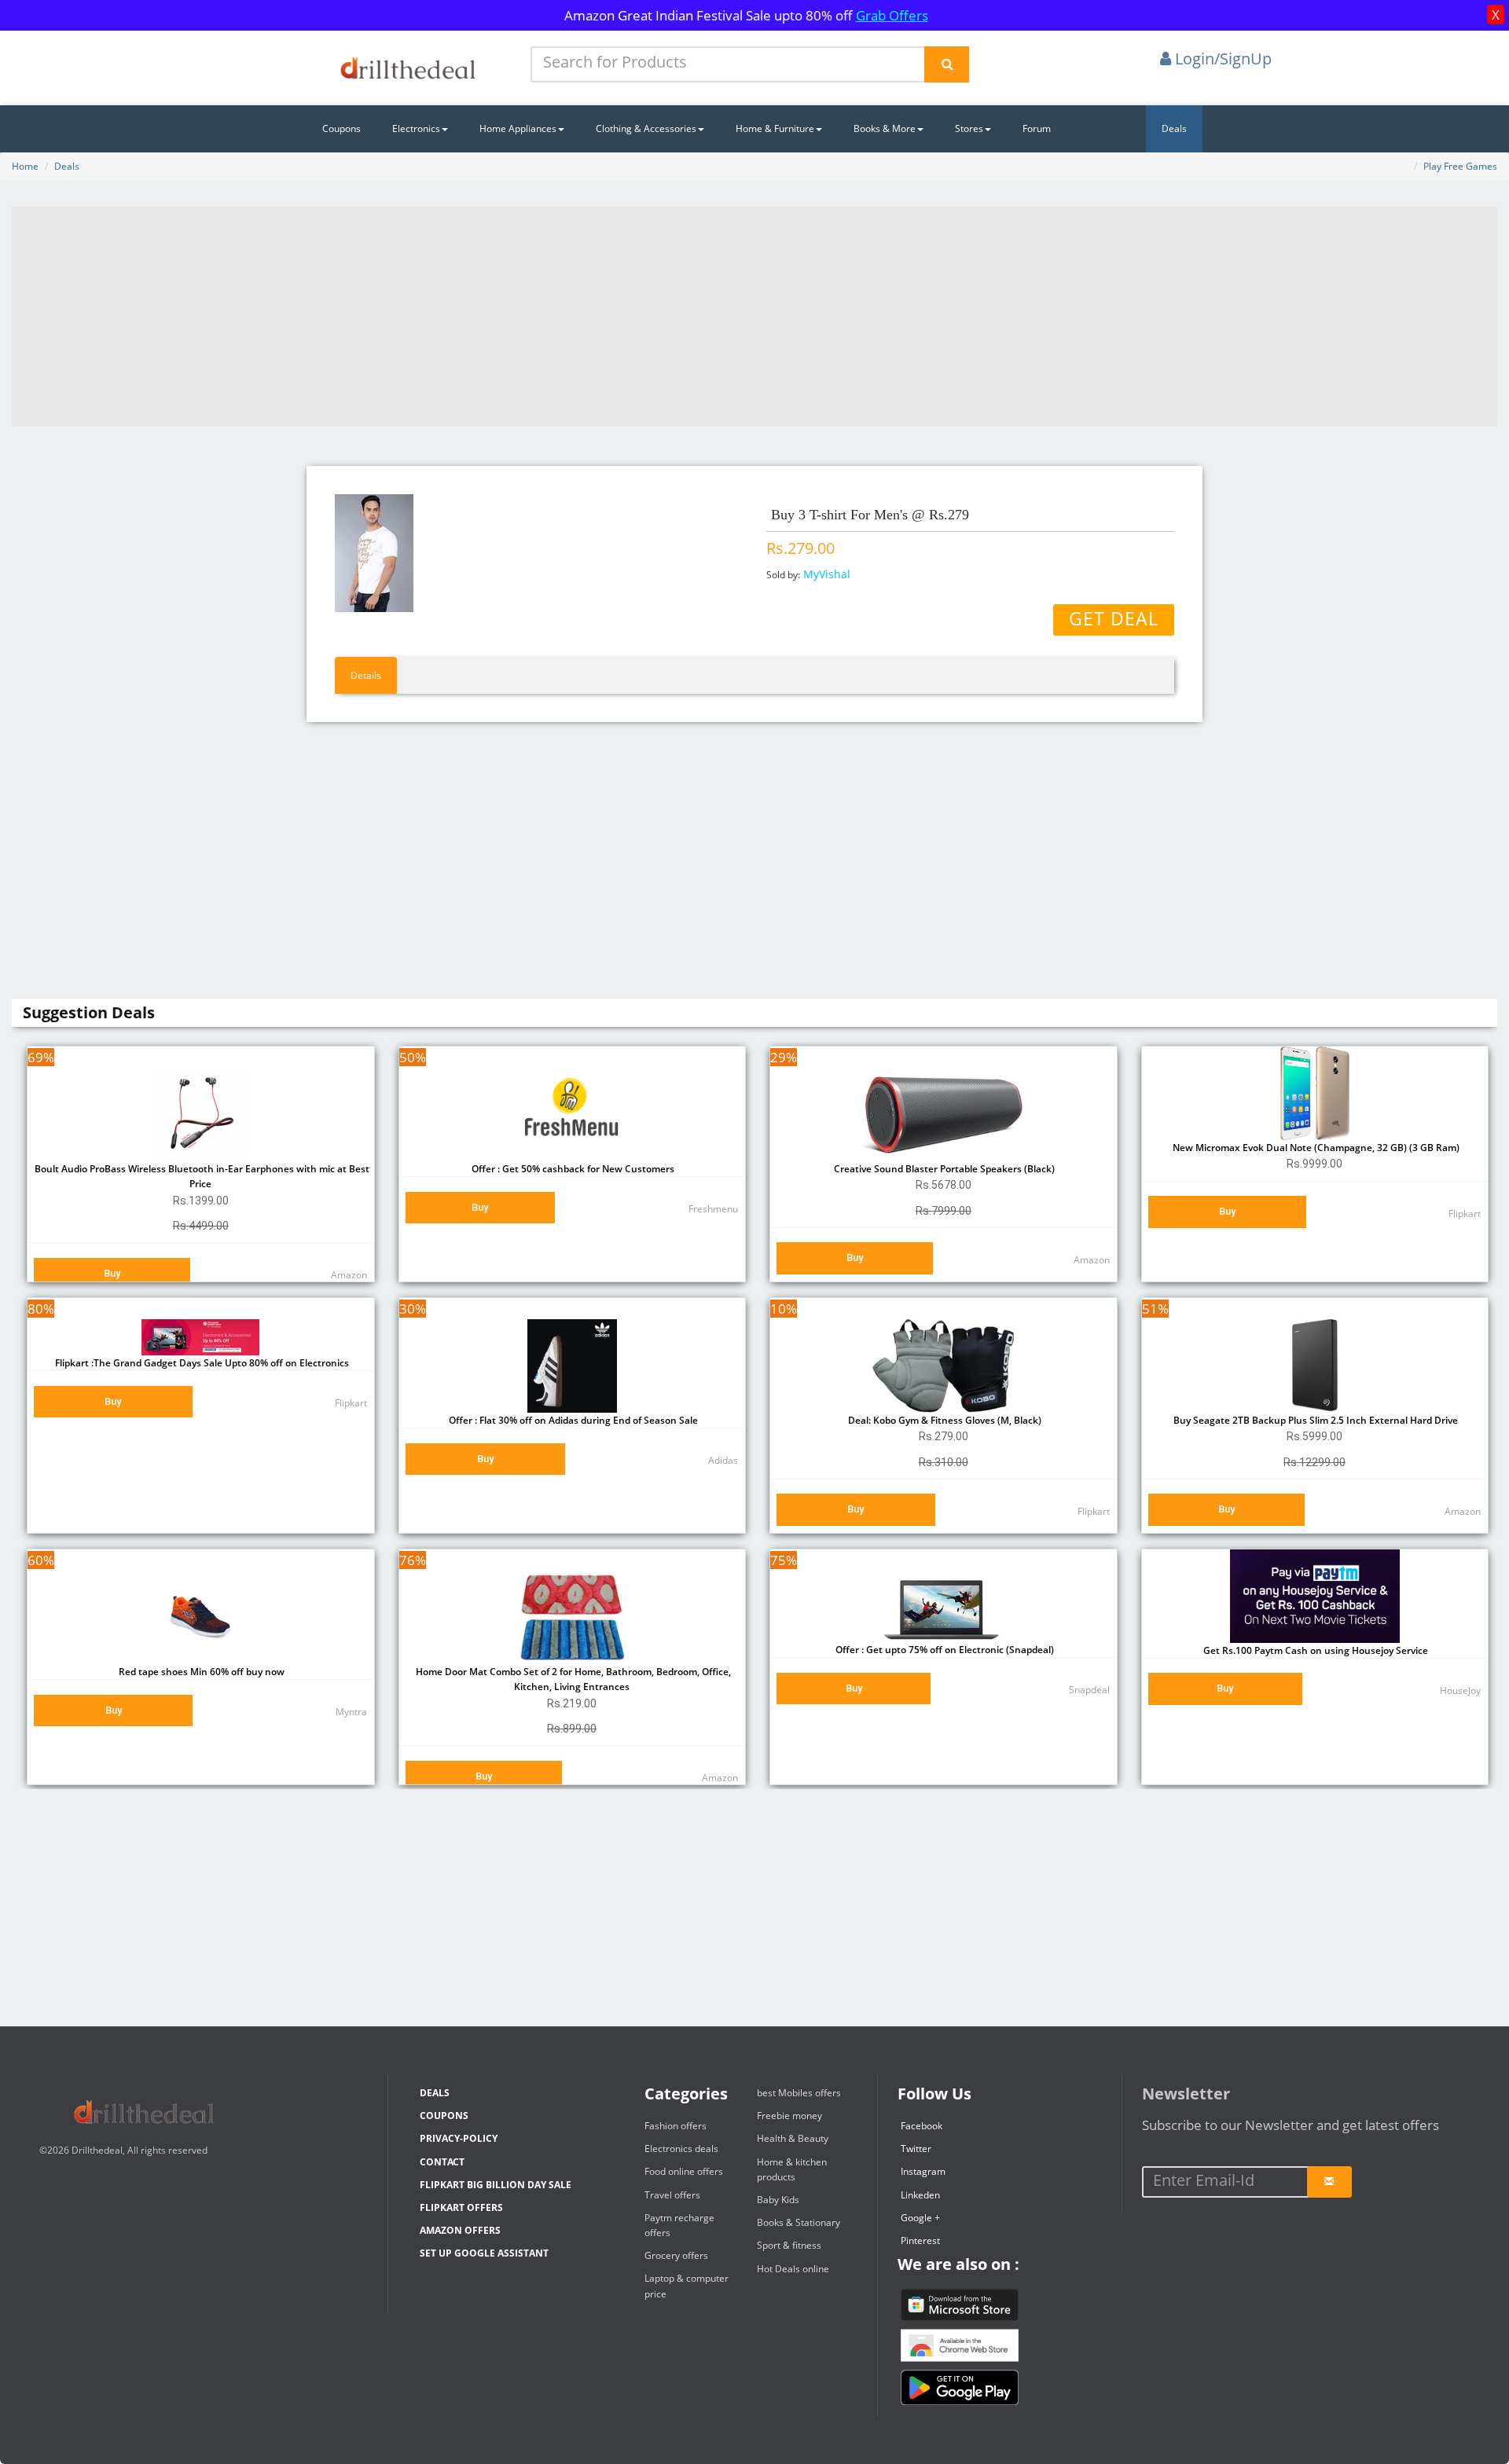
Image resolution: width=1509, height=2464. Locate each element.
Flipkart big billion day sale (496, 2185)
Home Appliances (518, 128)
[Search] (947, 64)
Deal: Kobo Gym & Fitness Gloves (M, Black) (944, 1420)
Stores (969, 128)
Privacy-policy (459, 2138)
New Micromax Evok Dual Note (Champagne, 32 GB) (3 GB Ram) (1315, 1148)
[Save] (1329, 2182)
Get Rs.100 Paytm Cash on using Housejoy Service (1314, 1650)
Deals (1174, 128)
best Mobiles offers (799, 2093)
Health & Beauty (793, 2138)
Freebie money (789, 2116)
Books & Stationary (799, 2222)
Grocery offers (676, 2255)
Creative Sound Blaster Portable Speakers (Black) (943, 1169)
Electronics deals (681, 2149)
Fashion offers (676, 2126)
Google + (920, 2218)
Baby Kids (778, 2200)
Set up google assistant (484, 2253)
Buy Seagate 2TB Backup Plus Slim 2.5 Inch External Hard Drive (1314, 1420)
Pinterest (920, 2240)
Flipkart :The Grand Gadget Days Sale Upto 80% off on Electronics (201, 1363)
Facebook (922, 2126)
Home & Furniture (775, 128)
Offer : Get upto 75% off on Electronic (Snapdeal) (944, 1650)
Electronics (416, 128)
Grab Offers (892, 15)
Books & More (885, 128)
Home (25, 166)
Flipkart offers (461, 2207)
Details (366, 675)
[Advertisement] (754, 317)
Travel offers (672, 2195)
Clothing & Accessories (646, 128)
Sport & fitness (789, 2245)
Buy (112, 1273)
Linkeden (920, 2195)
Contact (442, 2162)
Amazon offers (460, 2230)
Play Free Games (1460, 166)
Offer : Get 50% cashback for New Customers (572, 1169)
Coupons (341, 128)
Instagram (923, 2171)
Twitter (916, 2149)
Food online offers (684, 2171)
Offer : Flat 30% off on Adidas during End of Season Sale (572, 1420)
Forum (1037, 128)
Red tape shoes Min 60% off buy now (200, 1672)
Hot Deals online (793, 2269)
